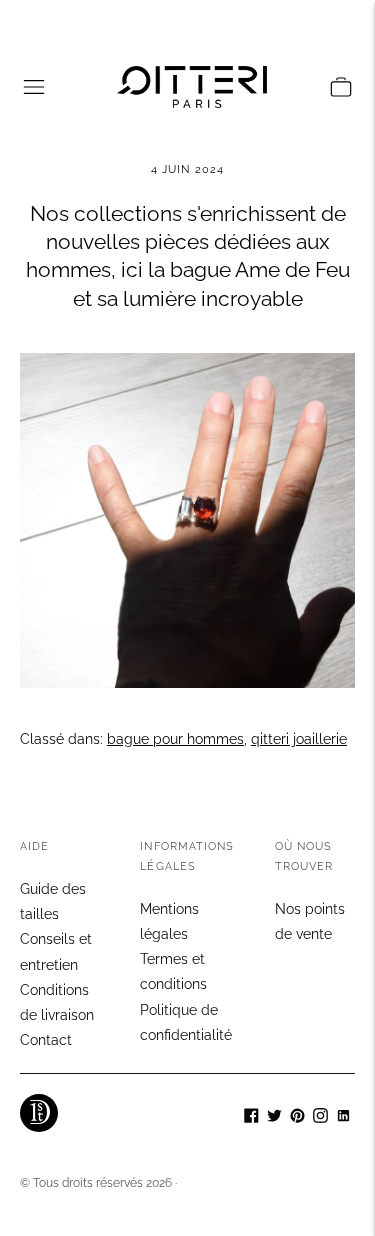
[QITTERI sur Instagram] (320, 1118)
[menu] (34, 87)
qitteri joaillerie (299, 739)
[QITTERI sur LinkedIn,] (343, 1118)
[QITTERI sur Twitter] (274, 1118)
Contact (46, 1040)
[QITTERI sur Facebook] (251, 1118)
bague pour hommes (175, 739)
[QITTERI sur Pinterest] (297, 1118)
